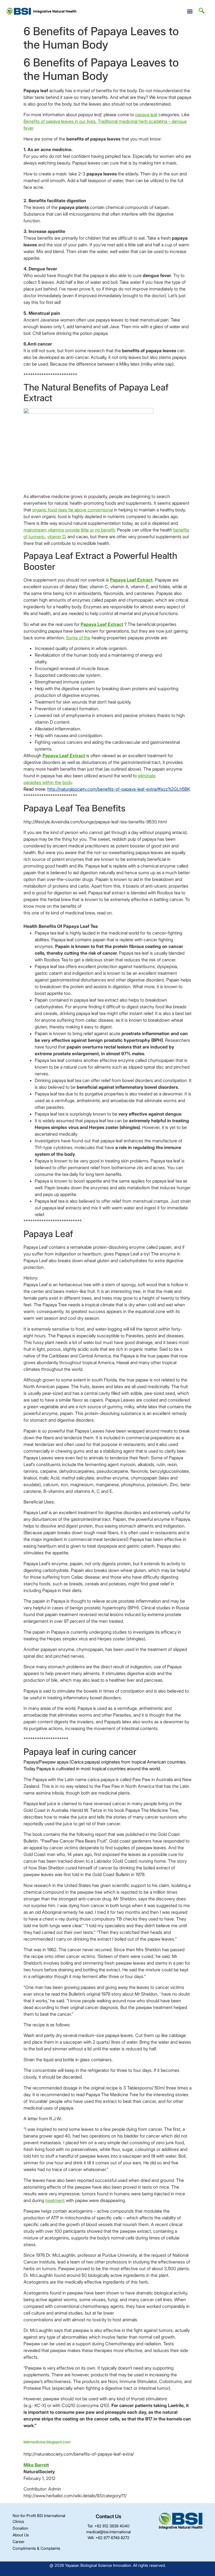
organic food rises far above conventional (73, 510)
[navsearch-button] (202, 11)
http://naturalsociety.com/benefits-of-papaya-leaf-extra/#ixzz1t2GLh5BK (119, 789)
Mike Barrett (36, 2465)
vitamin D (56, 537)
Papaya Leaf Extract (131, 580)
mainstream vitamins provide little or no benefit (69, 530)
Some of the (78, 638)
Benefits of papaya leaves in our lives (59, 121)
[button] (190, 11)
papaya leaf (146, 115)
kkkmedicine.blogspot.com (47, 2442)
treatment (55, 2200)
